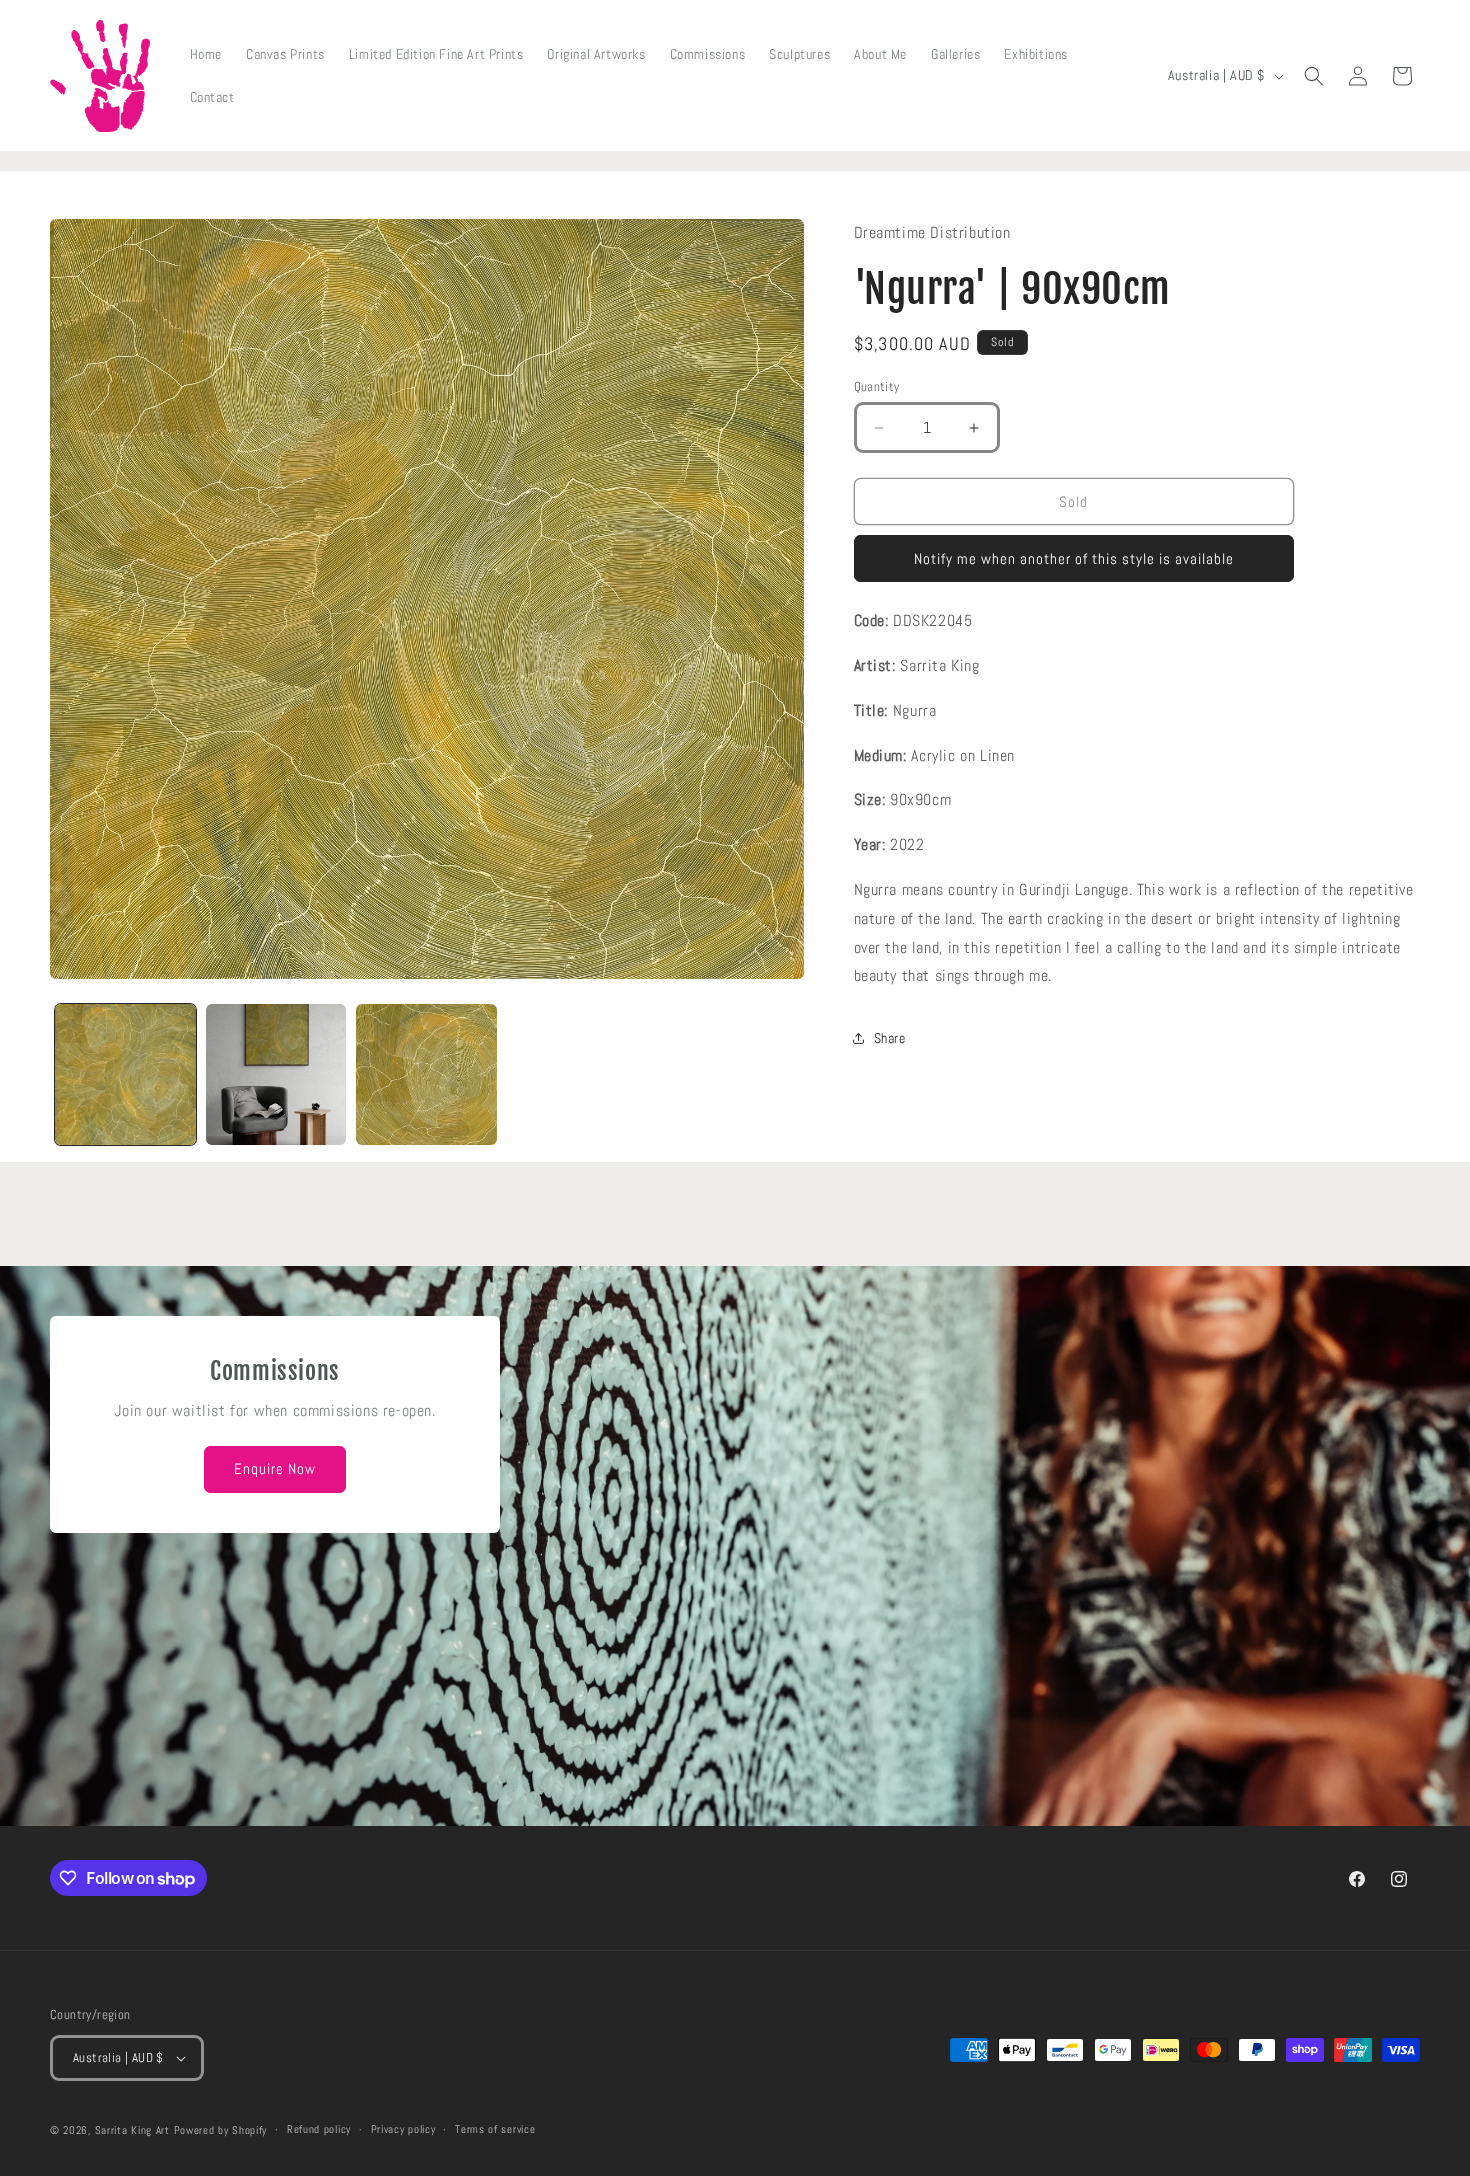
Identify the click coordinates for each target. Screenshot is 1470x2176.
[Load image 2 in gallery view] (276, 1074)
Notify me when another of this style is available (1074, 558)
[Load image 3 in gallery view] (426, 1074)
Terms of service (495, 2129)
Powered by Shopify (221, 2130)
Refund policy (319, 2129)
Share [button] (890, 1038)
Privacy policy (403, 2129)
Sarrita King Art (132, 2130)
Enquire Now (275, 1468)
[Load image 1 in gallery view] (125, 1074)
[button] (1314, 76)
